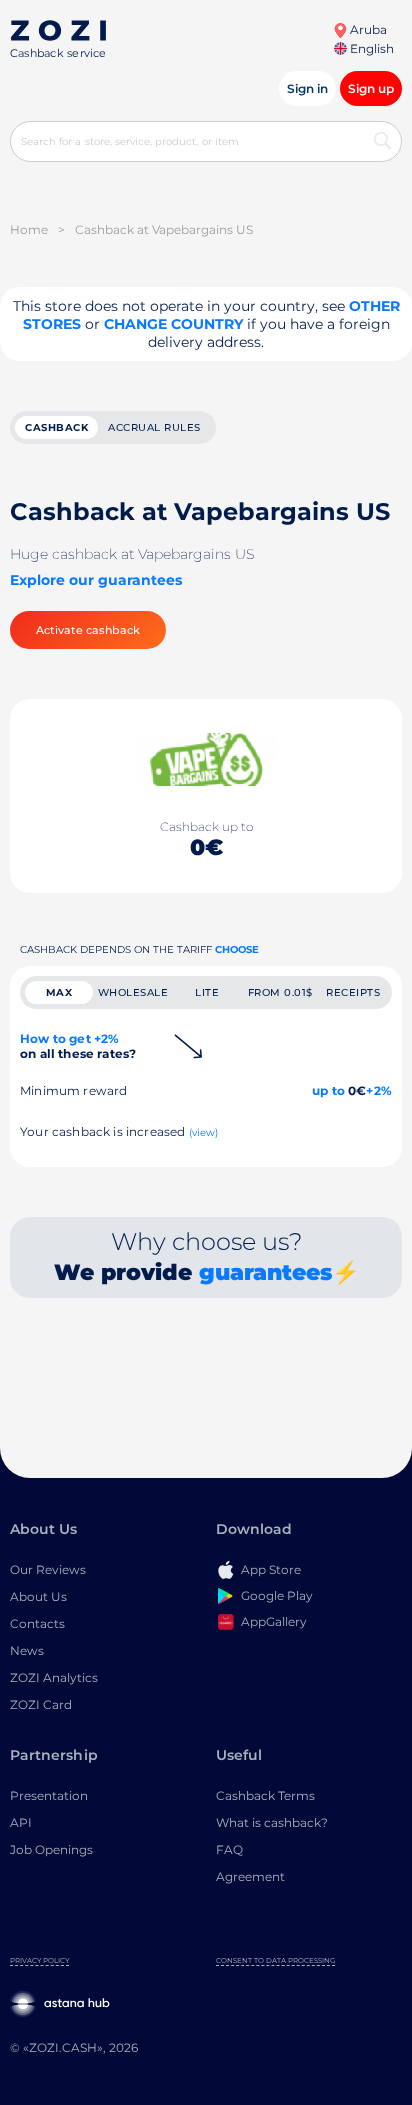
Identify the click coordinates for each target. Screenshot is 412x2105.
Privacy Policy (39, 1960)
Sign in (307, 88)
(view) (204, 1132)
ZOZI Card (41, 1704)
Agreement (250, 1876)
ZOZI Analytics (54, 1677)
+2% (379, 1090)
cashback (56, 427)
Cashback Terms (265, 1795)
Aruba (367, 29)
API (21, 1822)
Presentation (49, 1795)
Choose (237, 949)
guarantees (265, 1272)
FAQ (229, 1849)
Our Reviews (48, 1569)
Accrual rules (154, 427)
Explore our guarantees (96, 580)
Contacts (37, 1623)
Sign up (371, 88)
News (27, 1650)
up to (328, 1090)
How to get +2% (78, 1046)
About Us (38, 1596)
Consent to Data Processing (275, 1960)
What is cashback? (272, 1822)
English (370, 48)
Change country (173, 324)
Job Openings (51, 1849)
